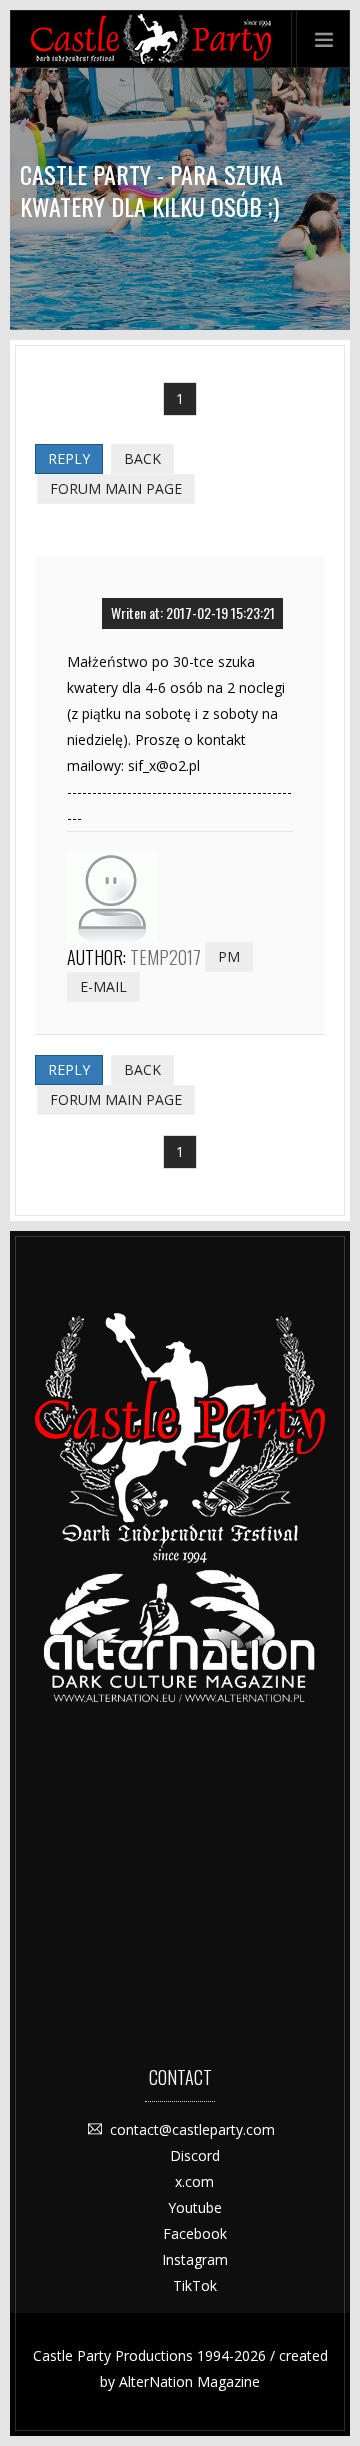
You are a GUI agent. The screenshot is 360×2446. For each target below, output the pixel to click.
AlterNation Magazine (189, 2381)
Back (142, 458)
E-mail (103, 986)
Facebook (195, 2233)
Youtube (195, 2207)
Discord (195, 2155)
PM (229, 956)
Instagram (195, 2259)
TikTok (195, 2285)
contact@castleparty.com (192, 2129)
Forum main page (116, 488)
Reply (69, 458)
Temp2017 (165, 957)
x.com (194, 2181)
